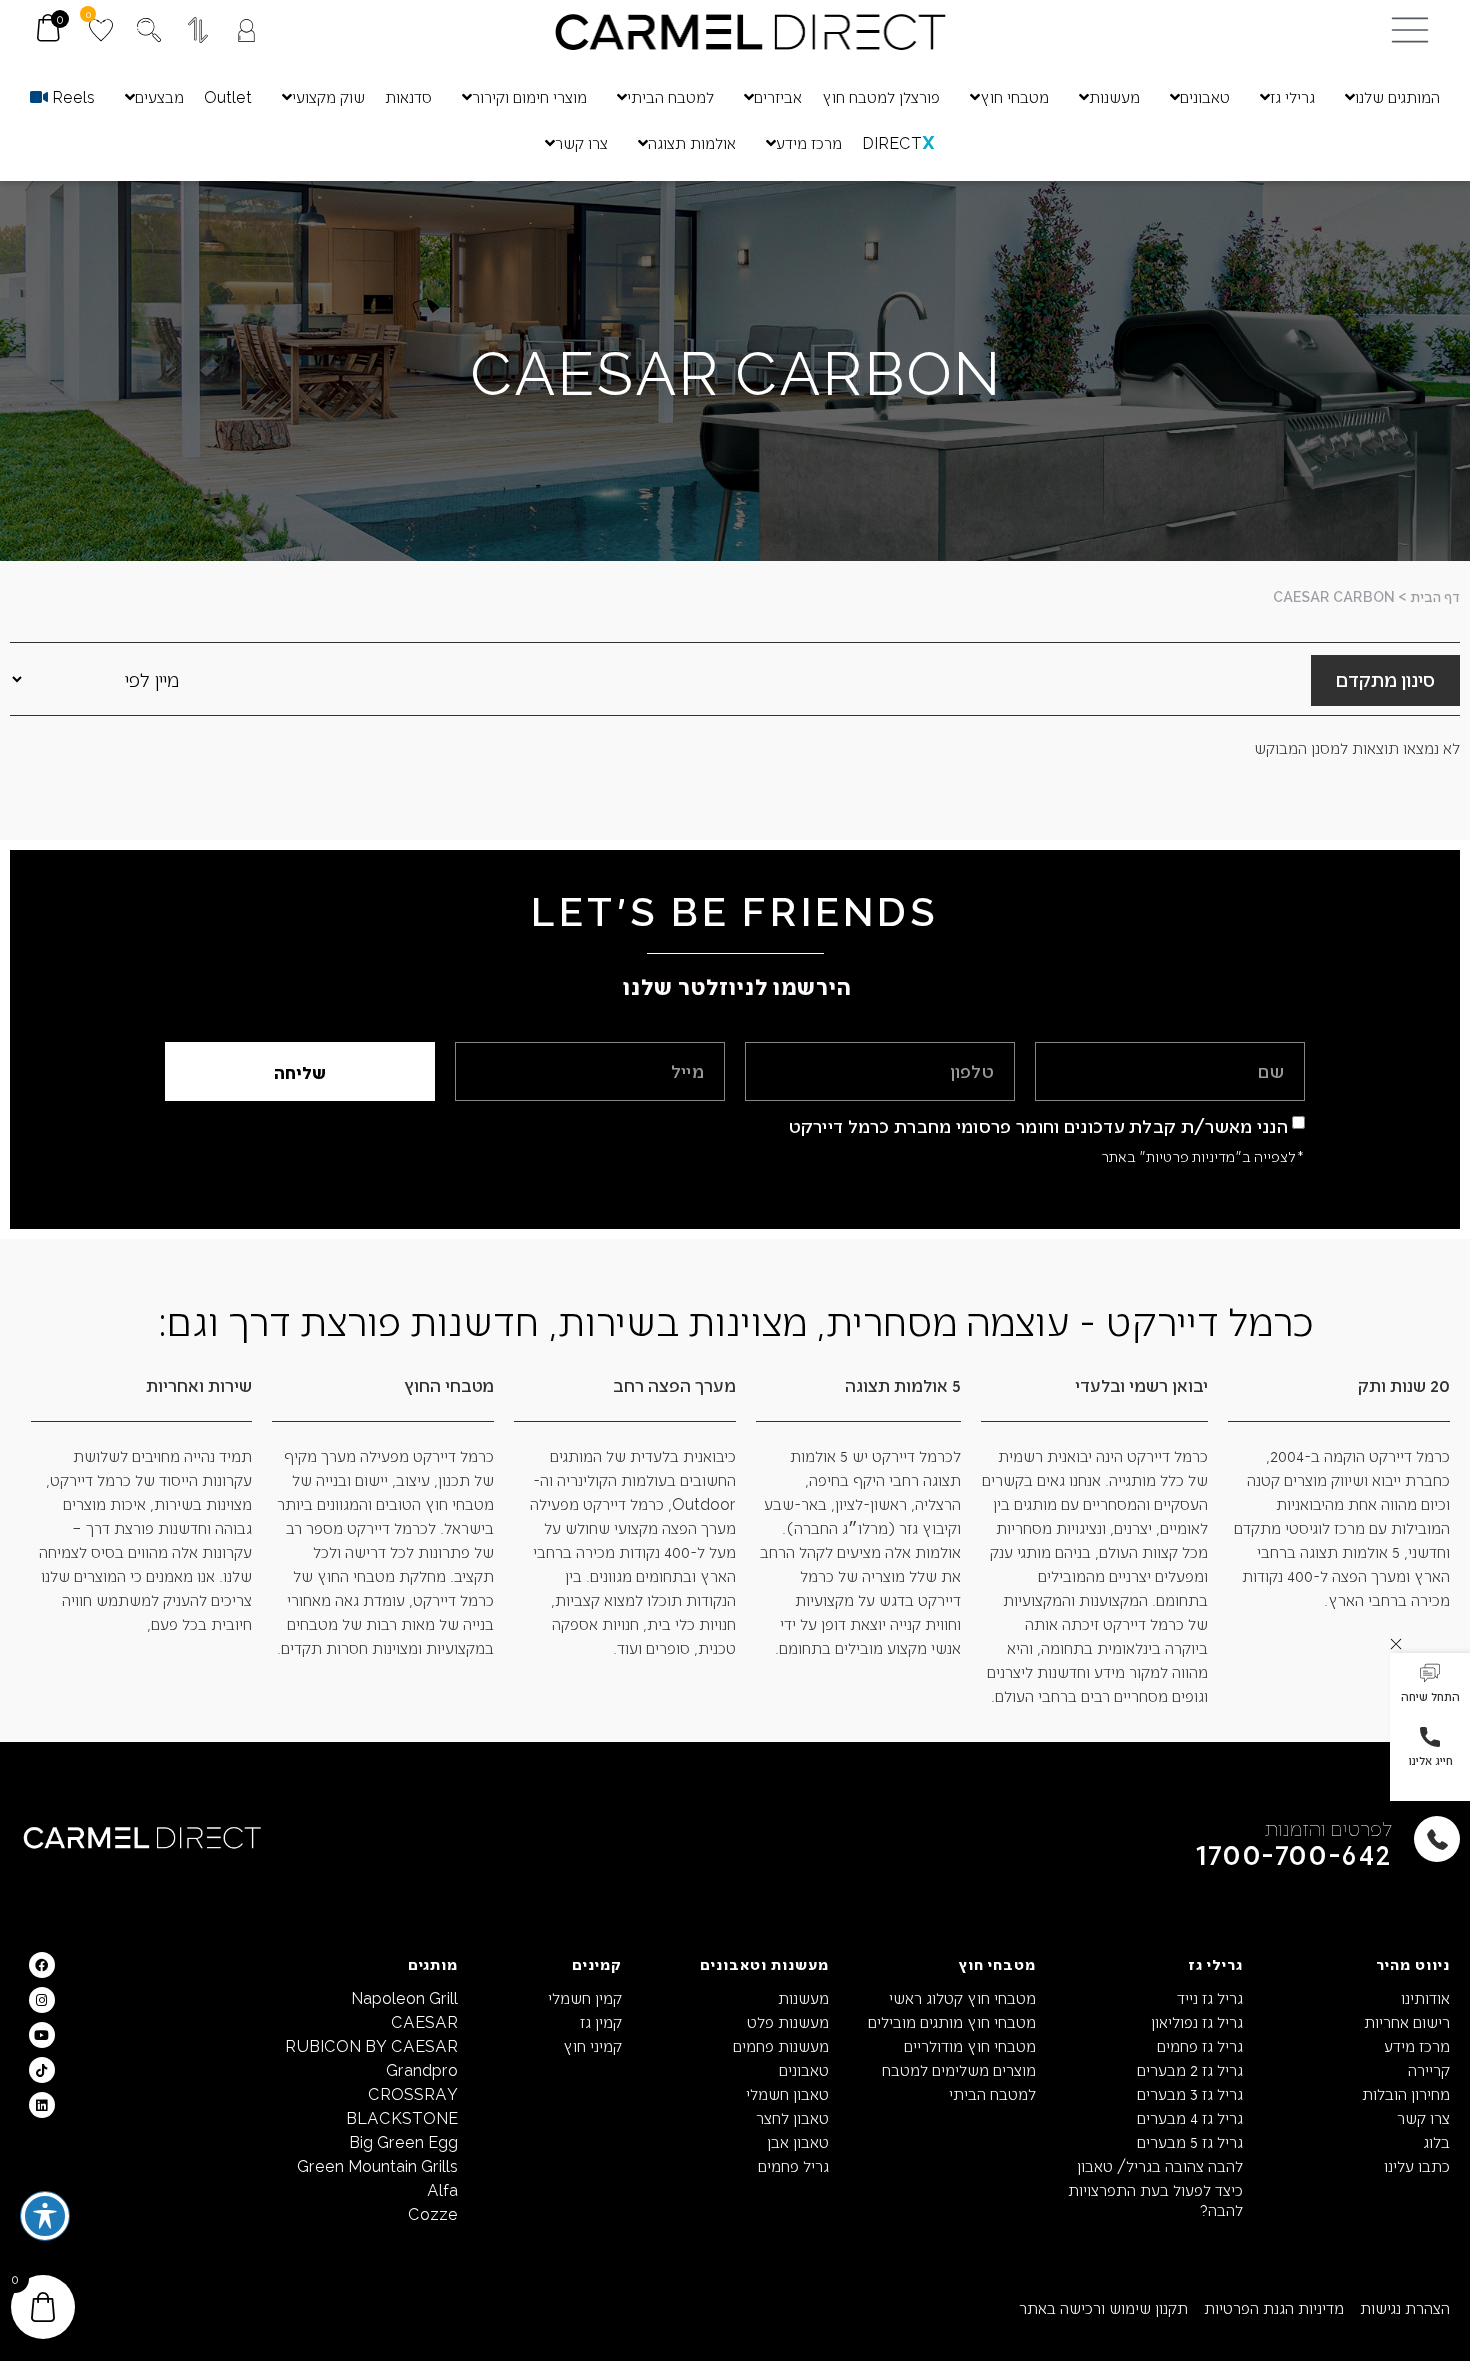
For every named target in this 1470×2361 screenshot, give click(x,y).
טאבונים (804, 2069)
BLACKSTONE (402, 2117)
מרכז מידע (1417, 2045)
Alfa (442, 2189)
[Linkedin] (42, 2105)
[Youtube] (42, 2035)
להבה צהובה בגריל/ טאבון (1160, 2165)
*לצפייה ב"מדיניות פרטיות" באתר (1203, 1156)
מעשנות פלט (788, 2021)
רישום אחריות (1407, 2021)
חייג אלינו (1430, 1760)
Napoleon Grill (404, 1997)
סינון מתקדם (1385, 679)
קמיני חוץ (592, 2045)
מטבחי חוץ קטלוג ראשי (962, 1997)
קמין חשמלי (584, 1997)
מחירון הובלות (1406, 2093)
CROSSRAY (413, 2093)
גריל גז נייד (1210, 1997)
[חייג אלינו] (1430, 1737)
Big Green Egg (403, 2141)
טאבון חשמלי (787, 2093)
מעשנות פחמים (781, 2045)
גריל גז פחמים (1200, 2045)
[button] (1430, 1685)
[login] (246, 30)
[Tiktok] (42, 2070)
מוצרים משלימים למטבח (959, 2069)
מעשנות (803, 1997)
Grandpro (422, 2069)
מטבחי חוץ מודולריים (970, 2045)
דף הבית (1435, 596)
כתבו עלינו (1417, 2165)
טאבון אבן (798, 2141)
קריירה (1429, 2069)
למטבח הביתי (992, 2093)
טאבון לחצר (792, 2117)
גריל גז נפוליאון (1197, 2021)
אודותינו (1425, 1997)
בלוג (1436, 2141)
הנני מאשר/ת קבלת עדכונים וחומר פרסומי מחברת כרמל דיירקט (1039, 1125)
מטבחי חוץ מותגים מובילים (952, 2021)
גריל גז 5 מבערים (1190, 2141)
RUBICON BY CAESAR (371, 2045)
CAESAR (424, 2021)
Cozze (433, 2213)
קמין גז (600, 2021)
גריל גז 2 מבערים (1190, 2069)
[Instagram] (42, 2000)
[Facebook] (42, 1965)
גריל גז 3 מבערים (1190, 2093)
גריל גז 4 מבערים (1190, 2117)
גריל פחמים (793, 2165)
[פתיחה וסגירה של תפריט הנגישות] (45, 2216)
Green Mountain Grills (377, 2165)
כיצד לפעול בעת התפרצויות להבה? (1155, 2199)
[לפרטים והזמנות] (1437, 1839)
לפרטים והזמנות (1328, 1827)
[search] (149, 30)
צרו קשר (1423, 2117)
